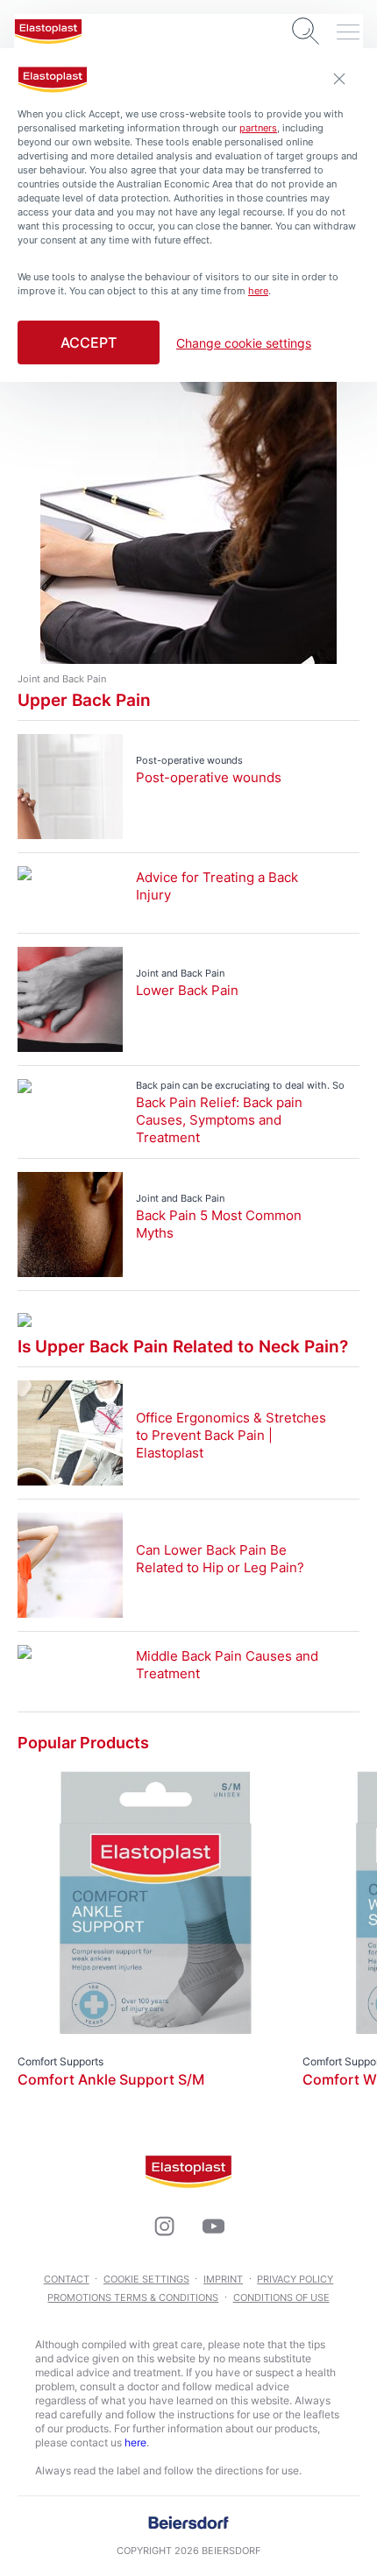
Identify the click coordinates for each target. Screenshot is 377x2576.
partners (258, 128)
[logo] (48, 32)
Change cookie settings (244, 343)
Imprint (223, 2279)
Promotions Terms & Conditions (133, 2297)
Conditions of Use (281, 2297)
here (135, 2442)
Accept (89, 342)
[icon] (164, 2227)
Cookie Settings (146, 2279)
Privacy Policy (295, 2279)
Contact (67, 2279)
